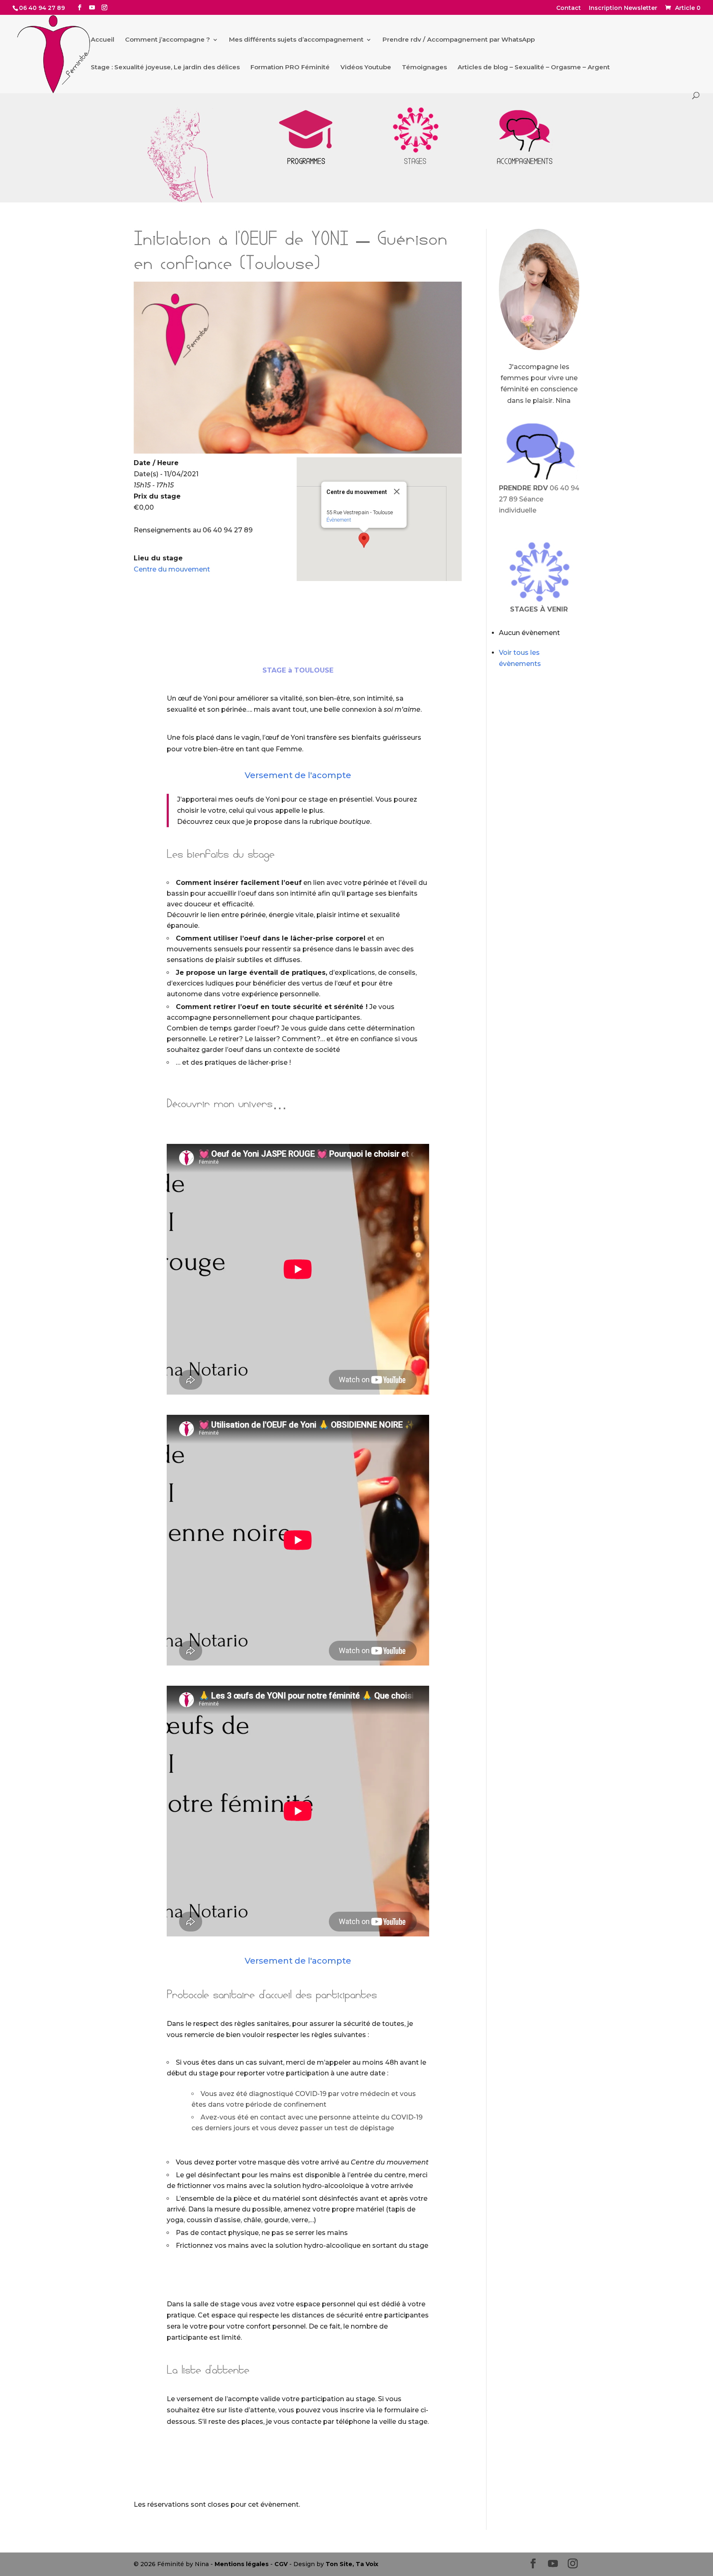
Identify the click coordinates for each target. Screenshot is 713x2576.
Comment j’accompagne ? (168, 40)
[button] (364, 540)
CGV (281, 2564)
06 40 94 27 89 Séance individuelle (539, 499)
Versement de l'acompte (298, 775)
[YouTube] (92, 8)
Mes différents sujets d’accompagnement (296, 40)
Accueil (103, 40)
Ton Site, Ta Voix (352, 2564)
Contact (569, 8)
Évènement (339, 520)
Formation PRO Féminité (290, 68)
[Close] (397, 492)
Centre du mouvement (172, 569)
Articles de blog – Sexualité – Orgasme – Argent (534, 68)
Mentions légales (242, 2564)
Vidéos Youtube (366, 68)
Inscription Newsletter (623, 8)
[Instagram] (104, 8)
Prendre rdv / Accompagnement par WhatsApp (459, 40)
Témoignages (424, 68)
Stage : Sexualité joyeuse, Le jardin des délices (165, 68)
